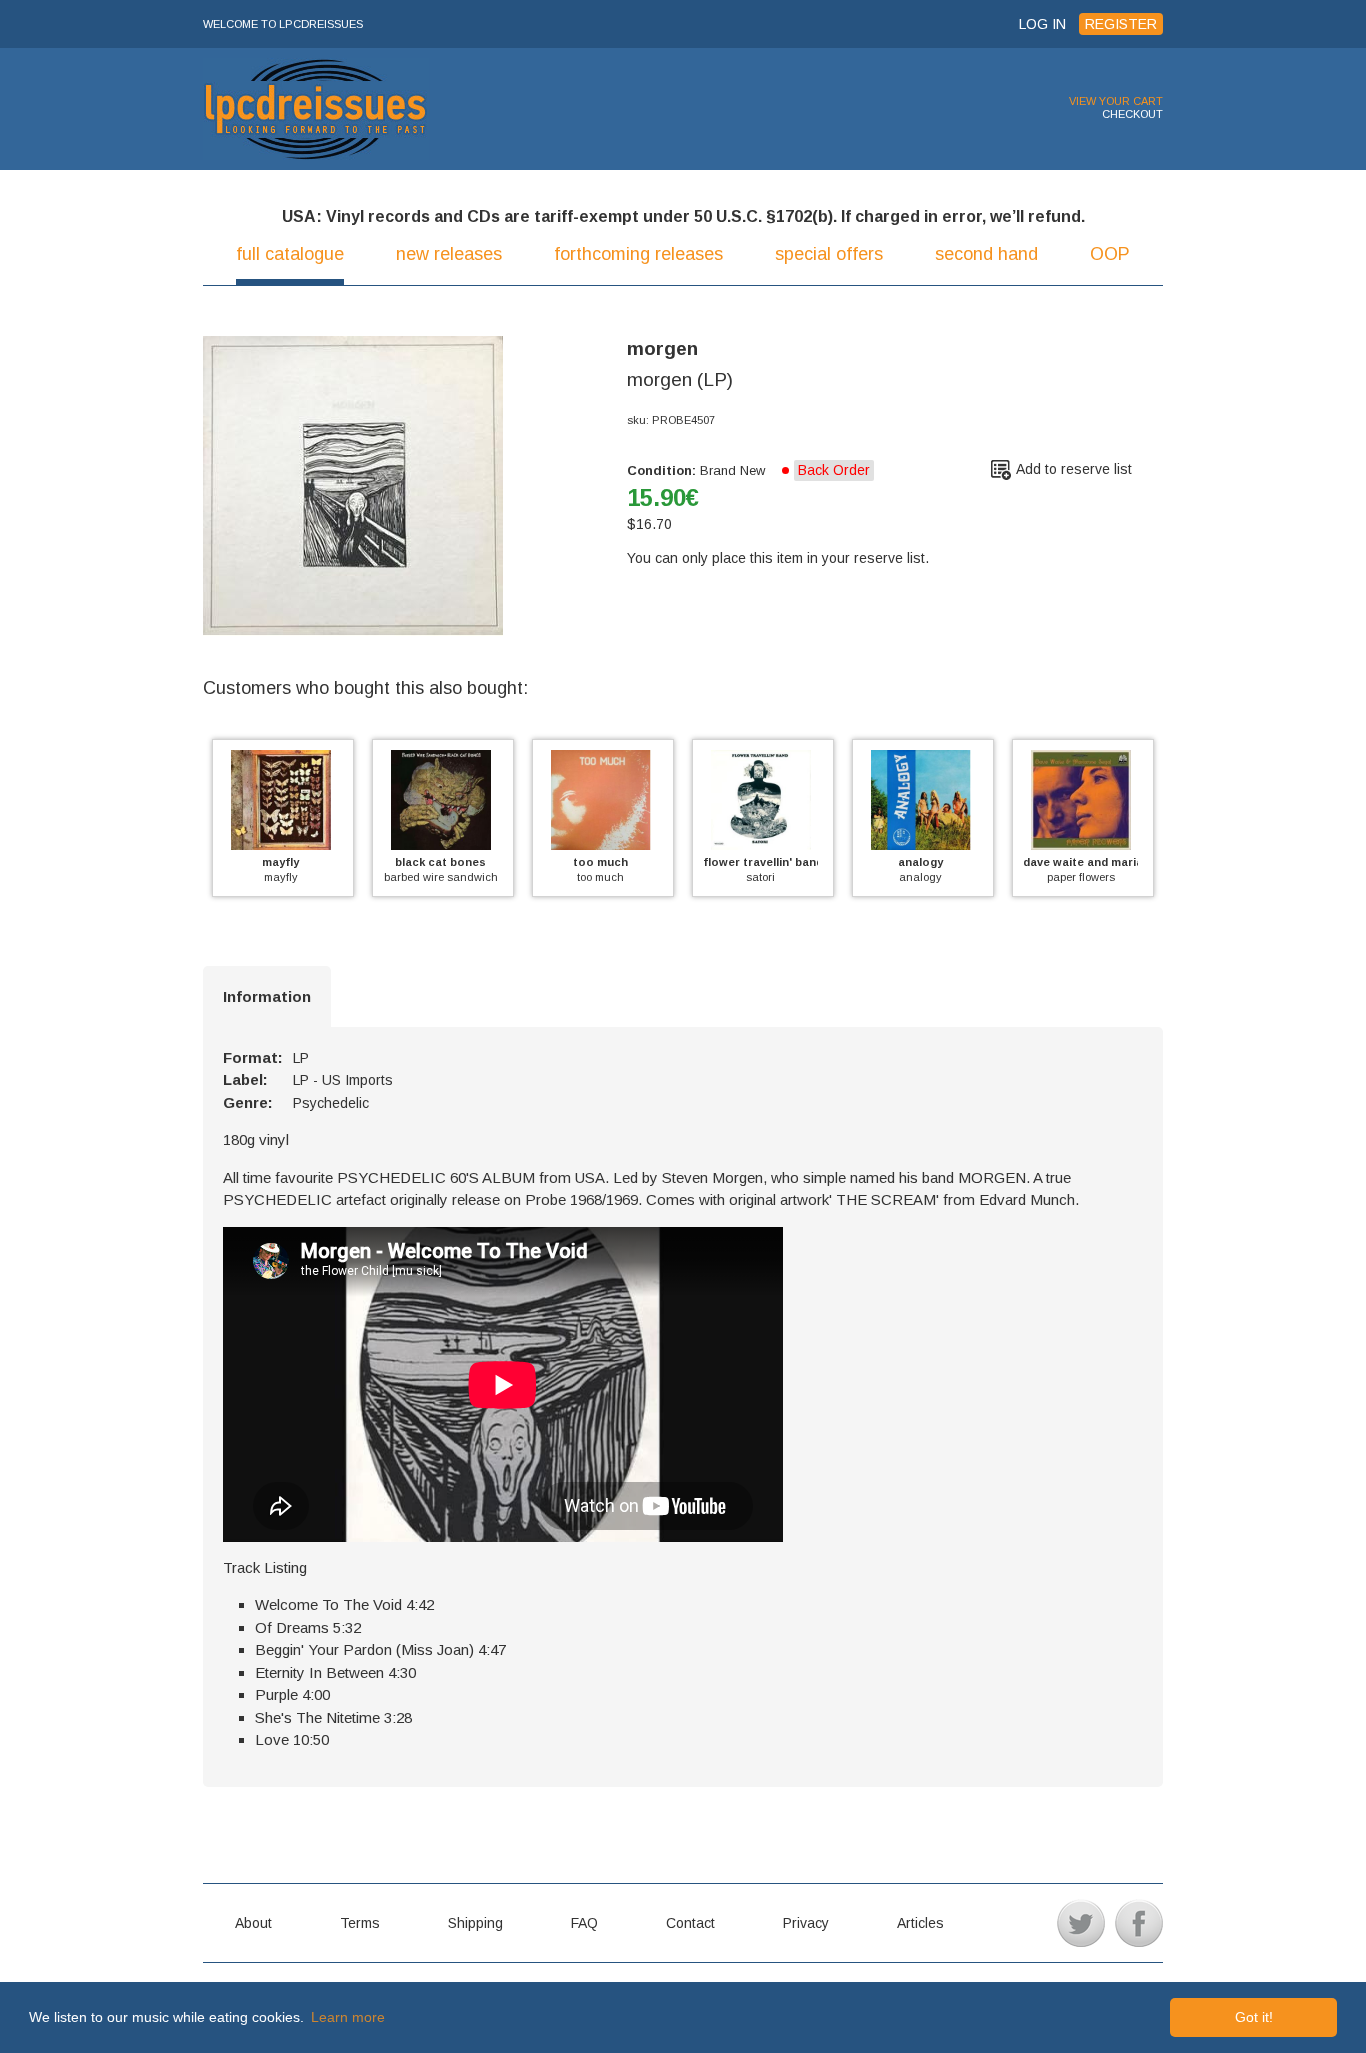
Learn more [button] (348, 2017)
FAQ (584, 1923)
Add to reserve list (1074, 469)
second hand (986, 254)
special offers (829, 254)
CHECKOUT (1132, 114)
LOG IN (1042, 24)
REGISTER (1121, 24)
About (253, 1923)
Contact (690, 1923)
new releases (449, 254)
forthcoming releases (638, 254)
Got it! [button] (1254, 2017)
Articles (920, 1923)
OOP (1110, 254)
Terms (360, 1923)
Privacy (806, 1923)
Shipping (475, 1923)
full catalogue (290, 254)
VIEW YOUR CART (1116, 101)
